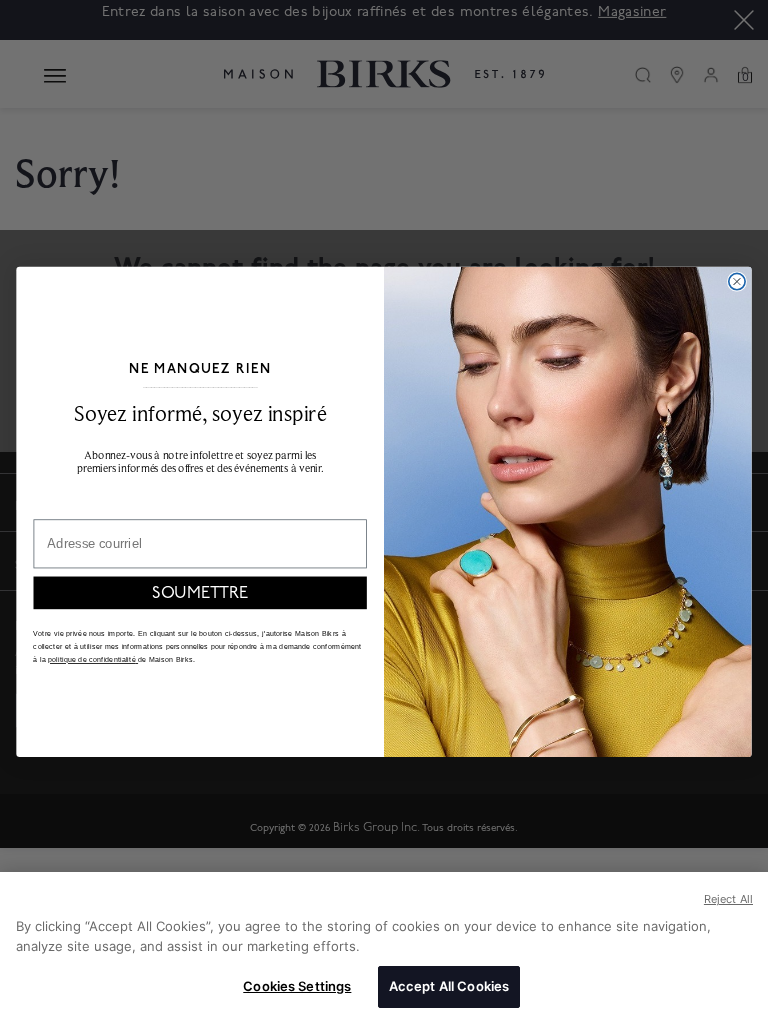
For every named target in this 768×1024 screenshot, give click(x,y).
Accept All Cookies (449, 986)
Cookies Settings (297, 986)
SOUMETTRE (200, 593)
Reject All (728, 899)
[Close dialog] (737, 282)
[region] (384, 948)
